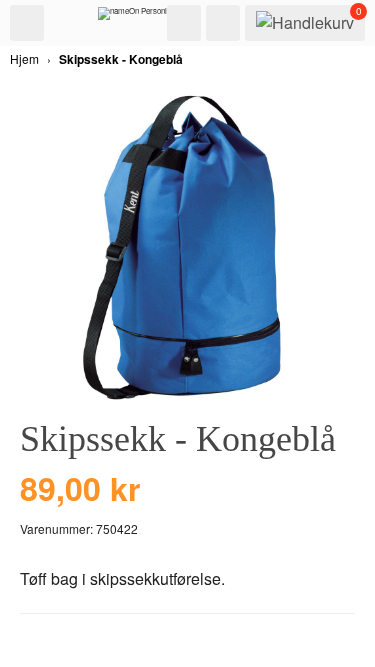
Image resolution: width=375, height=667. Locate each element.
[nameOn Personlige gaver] (148, 18)
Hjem (24, 58)
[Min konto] (223, 23)
